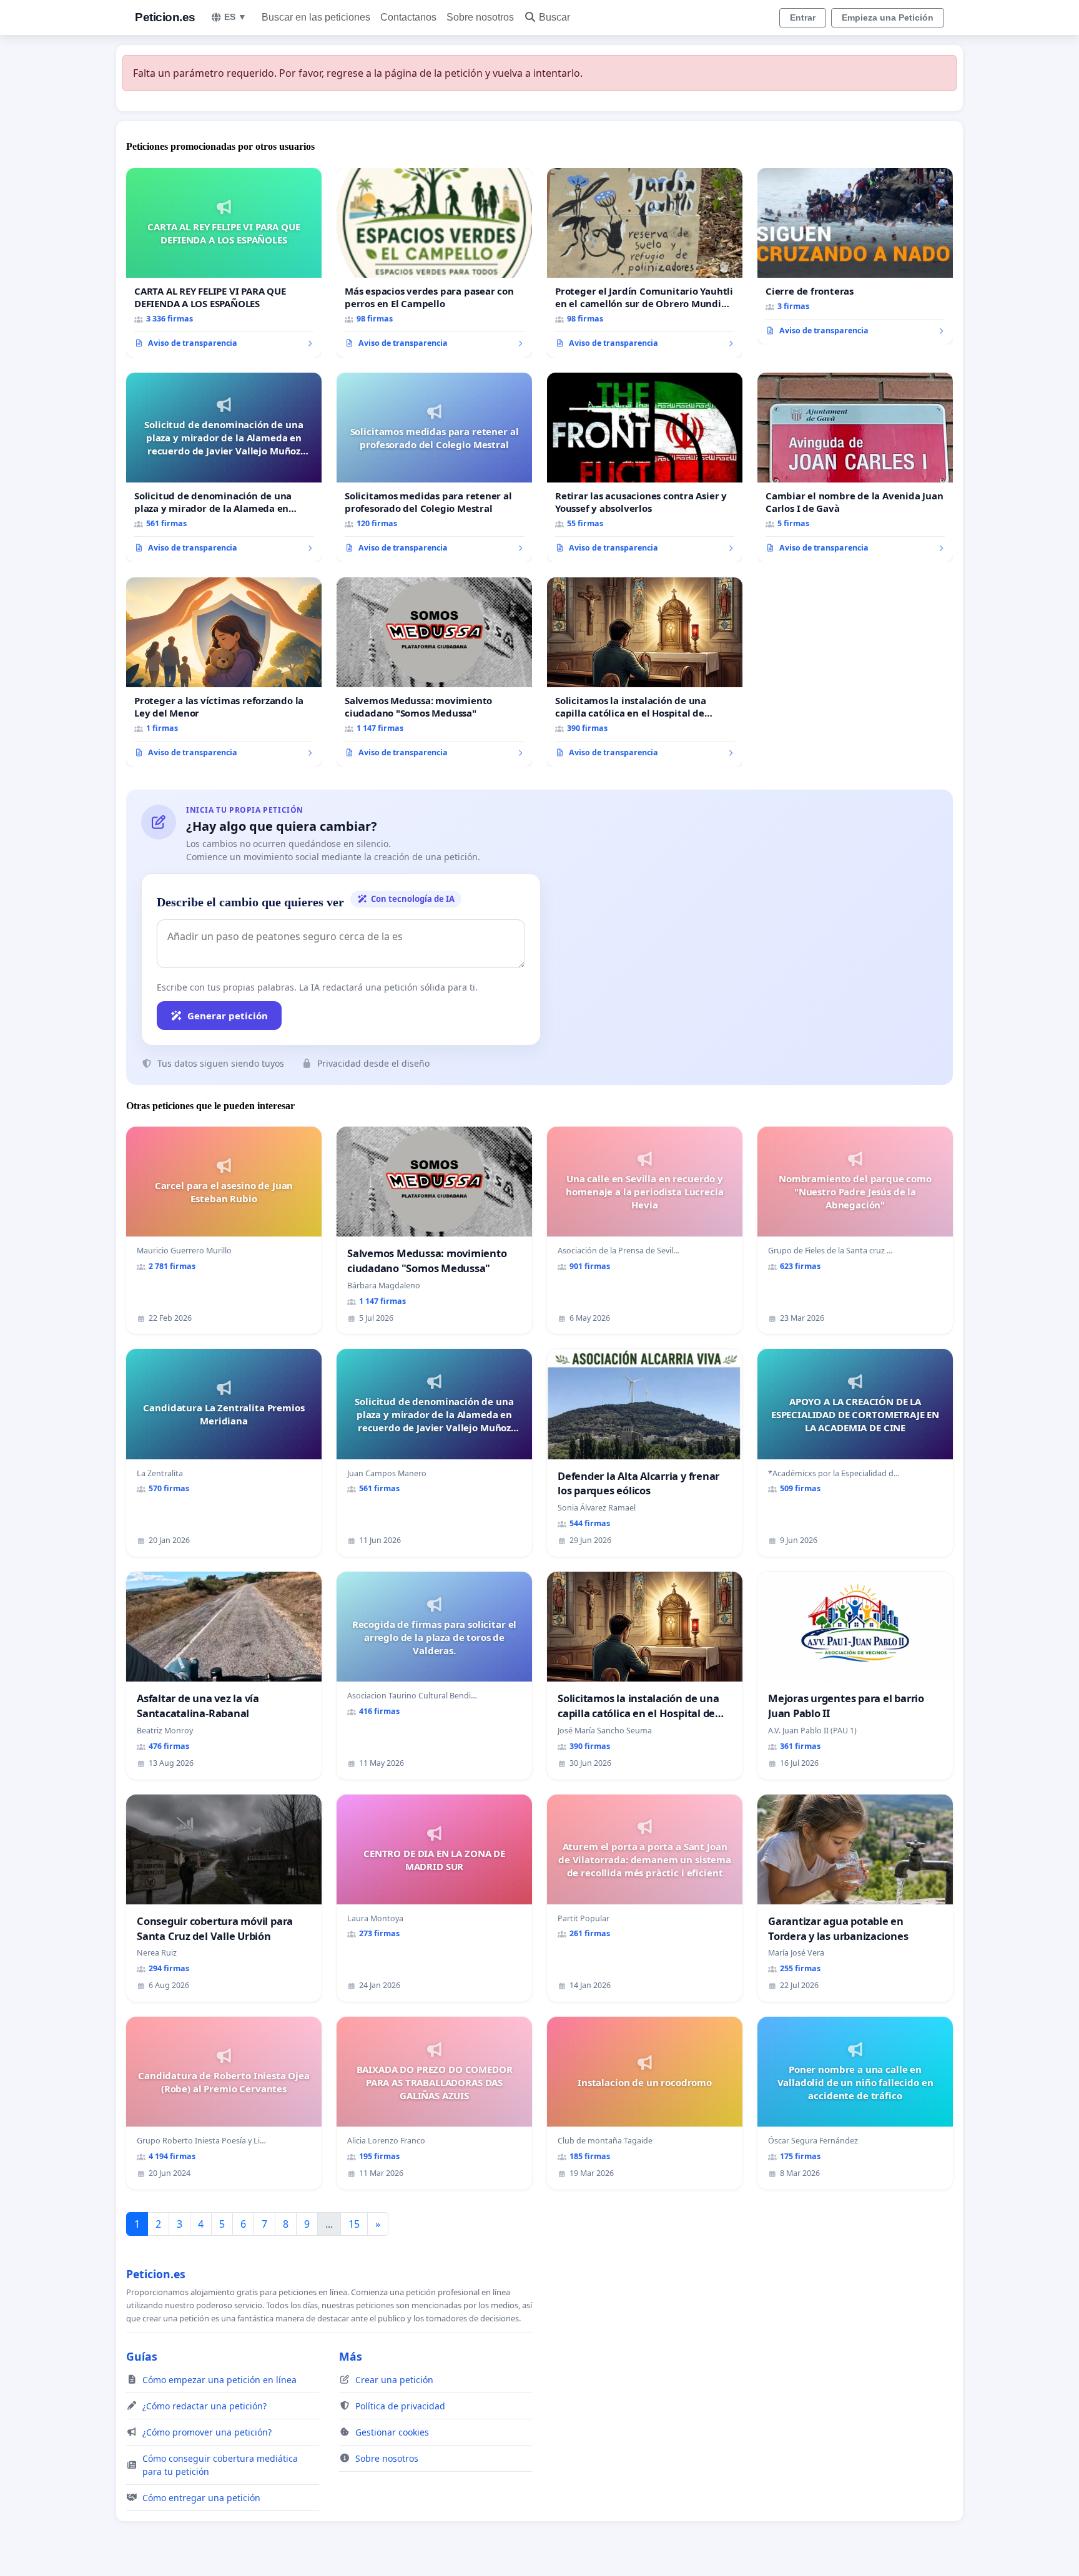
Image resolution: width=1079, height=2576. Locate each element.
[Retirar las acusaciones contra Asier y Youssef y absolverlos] (645, 468)
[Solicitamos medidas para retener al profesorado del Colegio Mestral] (434, 468)
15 (354, 2224)
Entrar (803, 17)
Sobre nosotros (480, 17)
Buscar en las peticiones (316, 17)
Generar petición (228, 1016)
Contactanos (408, 17)
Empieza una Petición (888, 17)
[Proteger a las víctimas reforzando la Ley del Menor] (224, 672)
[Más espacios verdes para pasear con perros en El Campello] (434, 263)
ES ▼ (235, 17)
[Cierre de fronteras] (855, 257)
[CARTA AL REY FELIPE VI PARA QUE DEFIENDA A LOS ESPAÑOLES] (224, 263)
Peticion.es (165, 17)
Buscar (554, 17)
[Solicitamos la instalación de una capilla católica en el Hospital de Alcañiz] (645, 672)
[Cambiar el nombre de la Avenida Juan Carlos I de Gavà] (855, 468)
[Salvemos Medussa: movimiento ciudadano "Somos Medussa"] (434, 672)
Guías (142, 2356)
